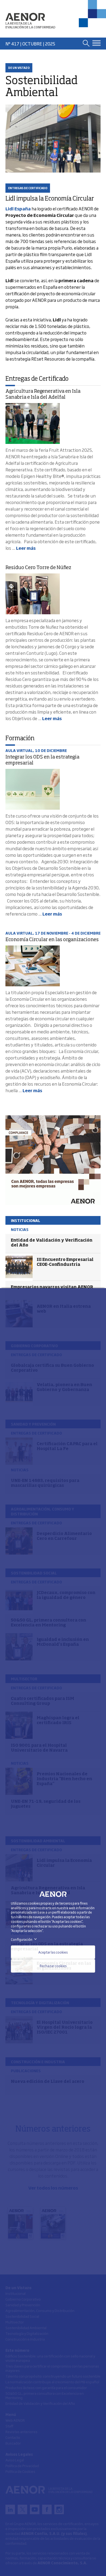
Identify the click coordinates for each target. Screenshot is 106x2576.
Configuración (25, 1939)
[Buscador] (86, 43)
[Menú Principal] (96, 43)
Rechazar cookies (53, 1966)
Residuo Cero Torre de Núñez (38, 568)
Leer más (26, 548)
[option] (53, 1160)
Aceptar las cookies (53, 1952)
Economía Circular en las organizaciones (52, 940)
